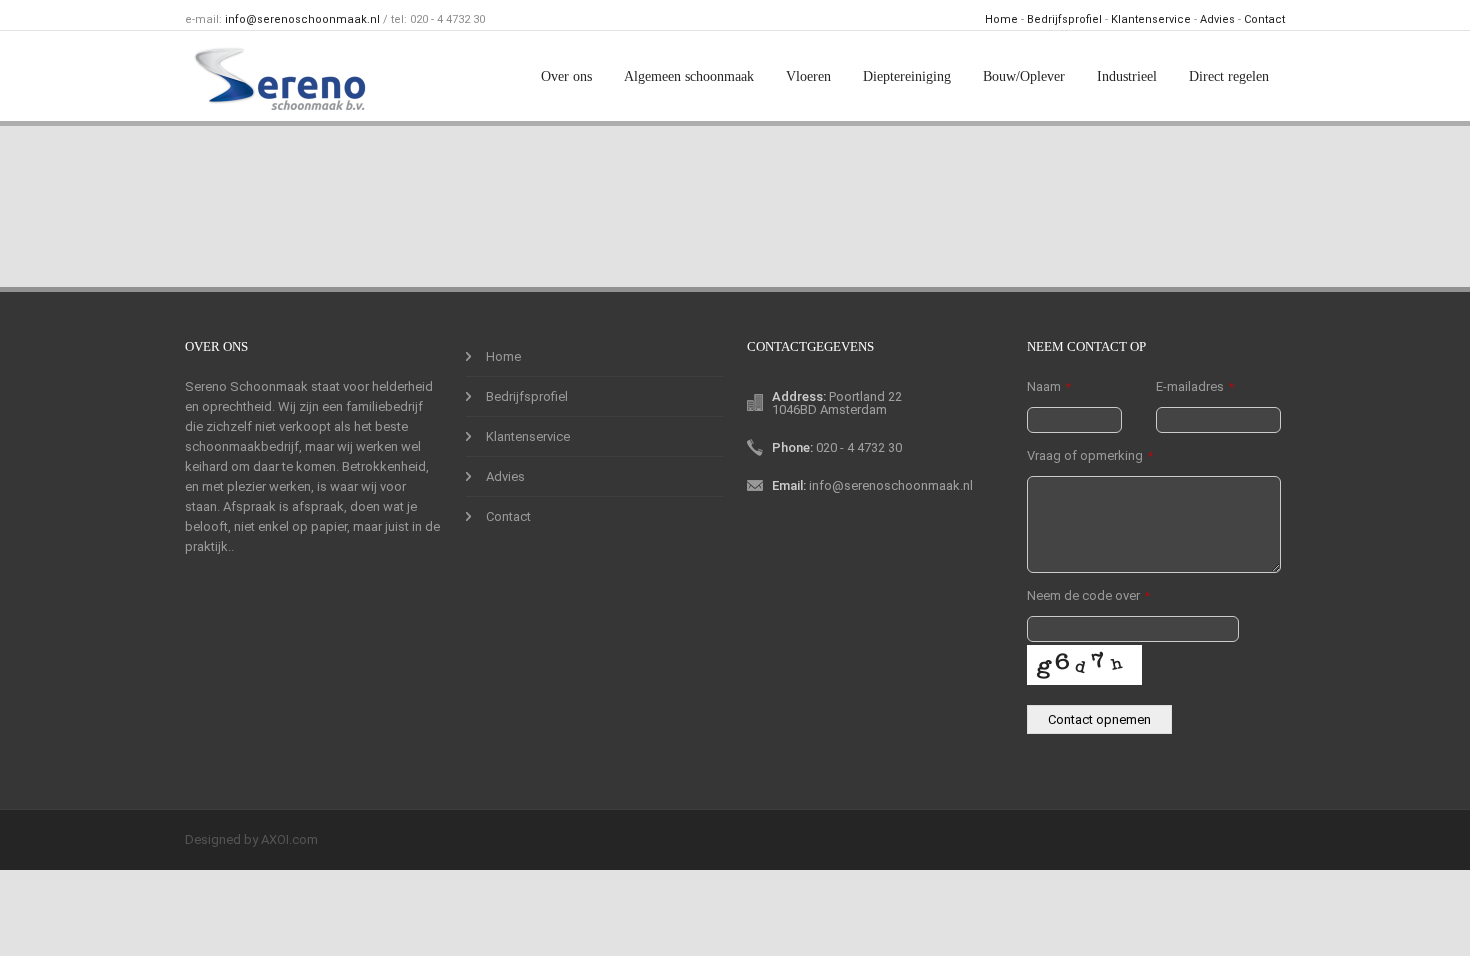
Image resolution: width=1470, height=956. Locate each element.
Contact (1264, 19)
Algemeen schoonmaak (689, 76)
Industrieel (1127, 76)
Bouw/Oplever (1024, 76)
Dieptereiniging (907, 76)
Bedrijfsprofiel (1064, 19)
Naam (1049, 386)
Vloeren (808, 76)
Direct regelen (1229, 76)
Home (1001, 19)
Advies (1217, 19)
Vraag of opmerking (1090, 455)
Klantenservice (1151, 19)
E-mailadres (1195, 386)
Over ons (566, 76)
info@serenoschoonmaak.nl (302, 19)
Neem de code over (1088, 595)
